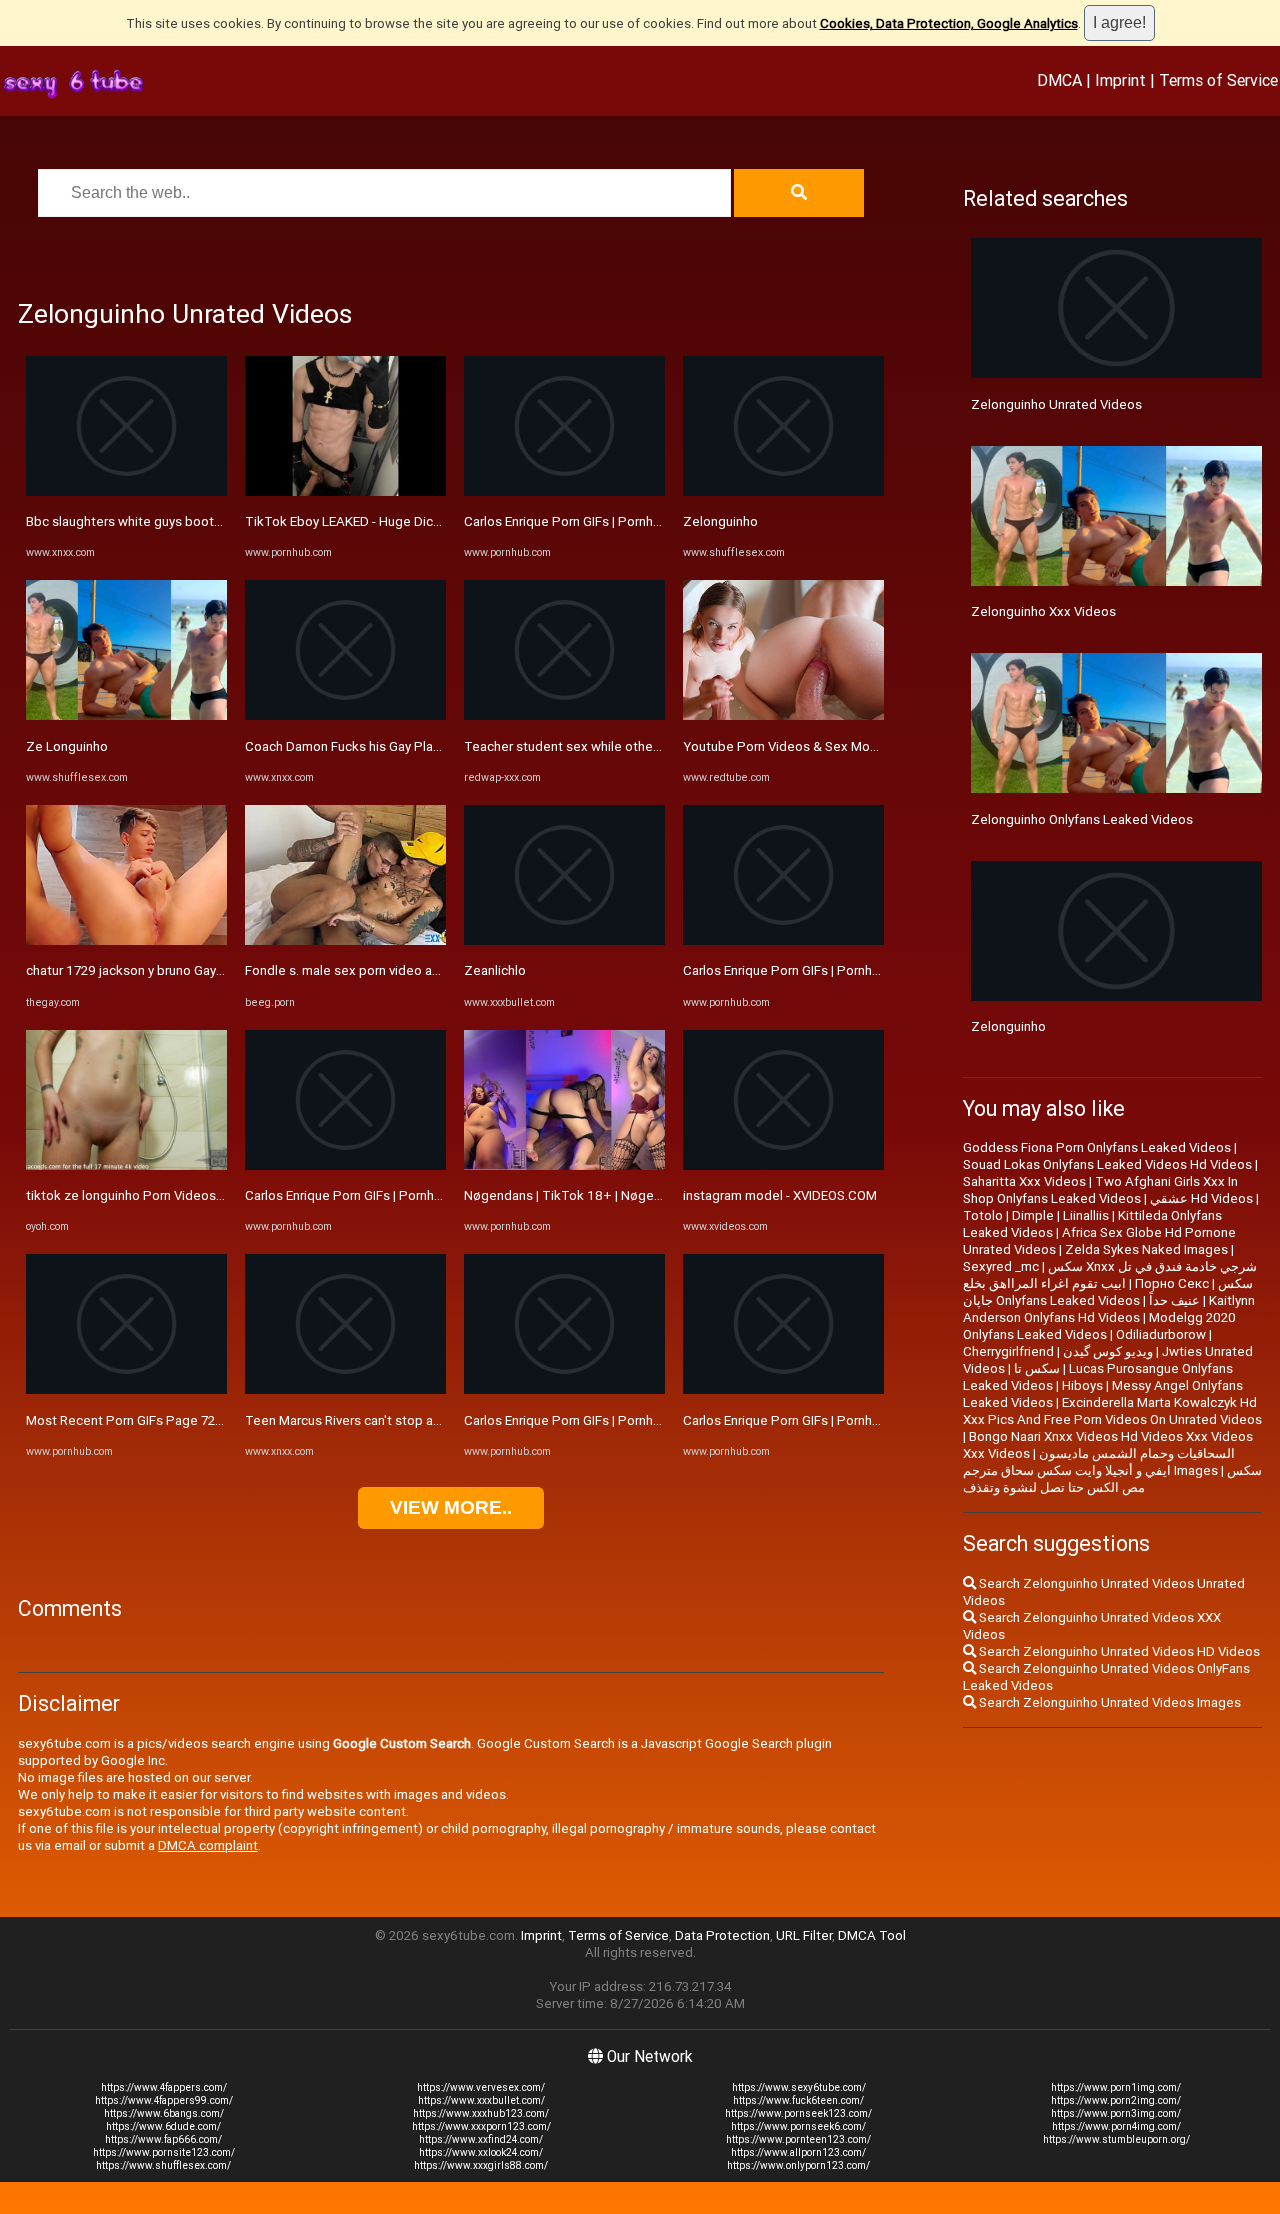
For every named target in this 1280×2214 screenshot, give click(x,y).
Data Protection (722, 1935)
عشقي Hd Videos (1201, 1198)
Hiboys (1082, 1385)
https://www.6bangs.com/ (164, 2113)
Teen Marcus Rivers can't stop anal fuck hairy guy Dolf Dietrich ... (433, 1420)
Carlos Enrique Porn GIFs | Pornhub (347, 1195)
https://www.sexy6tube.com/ (799, 2087)
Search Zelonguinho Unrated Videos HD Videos (1118, 1651)
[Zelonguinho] (783, 491)
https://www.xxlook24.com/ (481, 2152)
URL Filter (804, 1935)
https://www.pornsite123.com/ (164, 2152)
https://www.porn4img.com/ (1116, 2126)
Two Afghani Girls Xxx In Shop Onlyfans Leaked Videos (1100, 1190)
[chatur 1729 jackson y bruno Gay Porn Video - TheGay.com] (126, 940)
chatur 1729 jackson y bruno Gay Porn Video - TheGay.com (197, 970)
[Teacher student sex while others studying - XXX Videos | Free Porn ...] (564, 715)
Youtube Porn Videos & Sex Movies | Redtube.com (833, 746)
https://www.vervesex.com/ (481, 2087)
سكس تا (1037, 1368)
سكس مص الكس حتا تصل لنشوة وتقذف (1112, 1479)
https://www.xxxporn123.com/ (481, 2126)
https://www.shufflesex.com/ (163, 2165)
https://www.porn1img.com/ (1116, 2087)
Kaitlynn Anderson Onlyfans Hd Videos (1109, 1309)
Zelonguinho (720, 521)
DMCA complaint (208, 1845)
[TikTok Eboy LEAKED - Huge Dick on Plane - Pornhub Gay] (345, 491)
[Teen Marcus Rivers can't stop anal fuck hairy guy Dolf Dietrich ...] (345, 1389)
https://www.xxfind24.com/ (481, 2139)
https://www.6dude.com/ (163, 2126)
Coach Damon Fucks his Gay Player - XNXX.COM (385, 746)
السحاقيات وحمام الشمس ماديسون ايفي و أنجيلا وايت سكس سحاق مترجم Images (1099, 1462)
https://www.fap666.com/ (163, 2139)
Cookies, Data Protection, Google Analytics (949, 23)
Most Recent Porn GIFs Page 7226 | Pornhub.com (172, 1420)
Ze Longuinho (67, 746)
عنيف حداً (1174, 1300)
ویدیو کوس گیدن (1108, 1351)
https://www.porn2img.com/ (1116, 2100)
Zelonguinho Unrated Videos (1056, 404)
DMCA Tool (872, 1935)
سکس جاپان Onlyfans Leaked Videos (1108, 1292)
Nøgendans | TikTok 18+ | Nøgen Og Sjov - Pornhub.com (631, 1195)
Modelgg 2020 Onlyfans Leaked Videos (1099, 1326)
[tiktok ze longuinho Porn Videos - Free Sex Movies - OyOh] (126, 1165)
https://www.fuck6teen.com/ (798, 2100)
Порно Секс (1172, 1283)
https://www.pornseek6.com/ (798, 2126)
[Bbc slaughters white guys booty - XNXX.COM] (126, 491)
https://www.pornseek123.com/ (798, 2113)
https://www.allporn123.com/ (798, 2152)
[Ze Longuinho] (126, 715)
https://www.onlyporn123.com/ (798, 2165)
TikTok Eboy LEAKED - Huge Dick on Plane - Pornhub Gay (412, 521)
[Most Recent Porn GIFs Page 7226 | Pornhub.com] (126, 1389)
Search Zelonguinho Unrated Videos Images (1108, 1702)
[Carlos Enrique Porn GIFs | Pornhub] (345, 1165)
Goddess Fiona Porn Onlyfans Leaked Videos (1097, 1147)
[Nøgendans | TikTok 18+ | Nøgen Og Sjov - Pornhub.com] (564, 1165)
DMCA (1059, 80)
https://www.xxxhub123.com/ (481, 2113)
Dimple (1033, 1215)
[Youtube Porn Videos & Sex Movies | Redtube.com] (783, 715)
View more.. (451, 1507)
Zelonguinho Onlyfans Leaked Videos (1082, 819)
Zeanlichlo (495, 970)
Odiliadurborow (1161, 1334)
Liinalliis (1086, 1215)
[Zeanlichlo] (564, 940)
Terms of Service (1218, 80)
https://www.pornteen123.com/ (798, 2139)
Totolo (983, 1215)
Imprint (1120, 80)
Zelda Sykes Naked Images (1146, 1249)
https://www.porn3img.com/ (1116, 2113)
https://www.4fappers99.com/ (164, 2100)
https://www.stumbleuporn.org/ (1116, 2139)
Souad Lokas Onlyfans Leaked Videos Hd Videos (1107, 1164)
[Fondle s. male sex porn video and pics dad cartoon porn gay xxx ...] (345, 940)
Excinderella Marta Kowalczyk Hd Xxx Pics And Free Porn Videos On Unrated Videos (1112, 1411)
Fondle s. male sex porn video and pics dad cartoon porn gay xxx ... (442, 970)
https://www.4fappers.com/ (164, 2087)
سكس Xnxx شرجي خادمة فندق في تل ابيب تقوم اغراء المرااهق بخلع (1110, 1275)
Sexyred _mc (1001, 1266)
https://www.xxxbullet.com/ (481, 2100)
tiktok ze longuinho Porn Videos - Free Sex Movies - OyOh (196, 1195)
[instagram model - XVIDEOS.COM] (783, 1165)
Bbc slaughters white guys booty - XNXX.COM (160, 521)
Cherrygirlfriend (1008, 1351)
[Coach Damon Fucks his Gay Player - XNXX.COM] (345, 715)
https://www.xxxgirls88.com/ (481, 2165)
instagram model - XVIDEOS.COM (780, 1195)
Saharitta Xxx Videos (1024, 1181)
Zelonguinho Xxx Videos (1043, 611)
